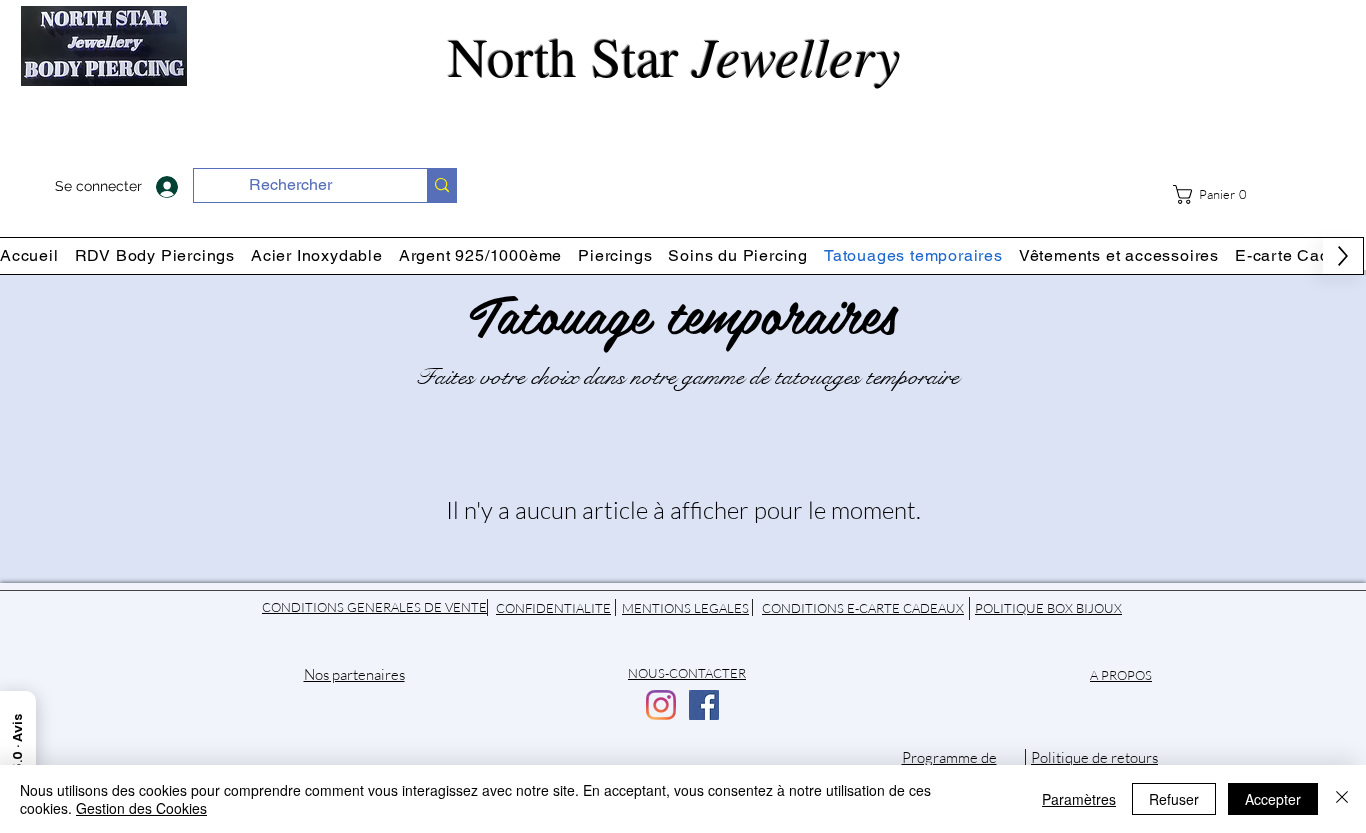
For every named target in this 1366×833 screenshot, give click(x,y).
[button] (1217, 194)
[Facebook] (704, 705)
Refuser (1174, 799)
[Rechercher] (441, 185)
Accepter (1273, 799)
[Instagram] (661, 705)
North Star (683, 55)
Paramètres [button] (1079, 799)
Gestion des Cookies (141, 808)
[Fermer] (1342, 799)
